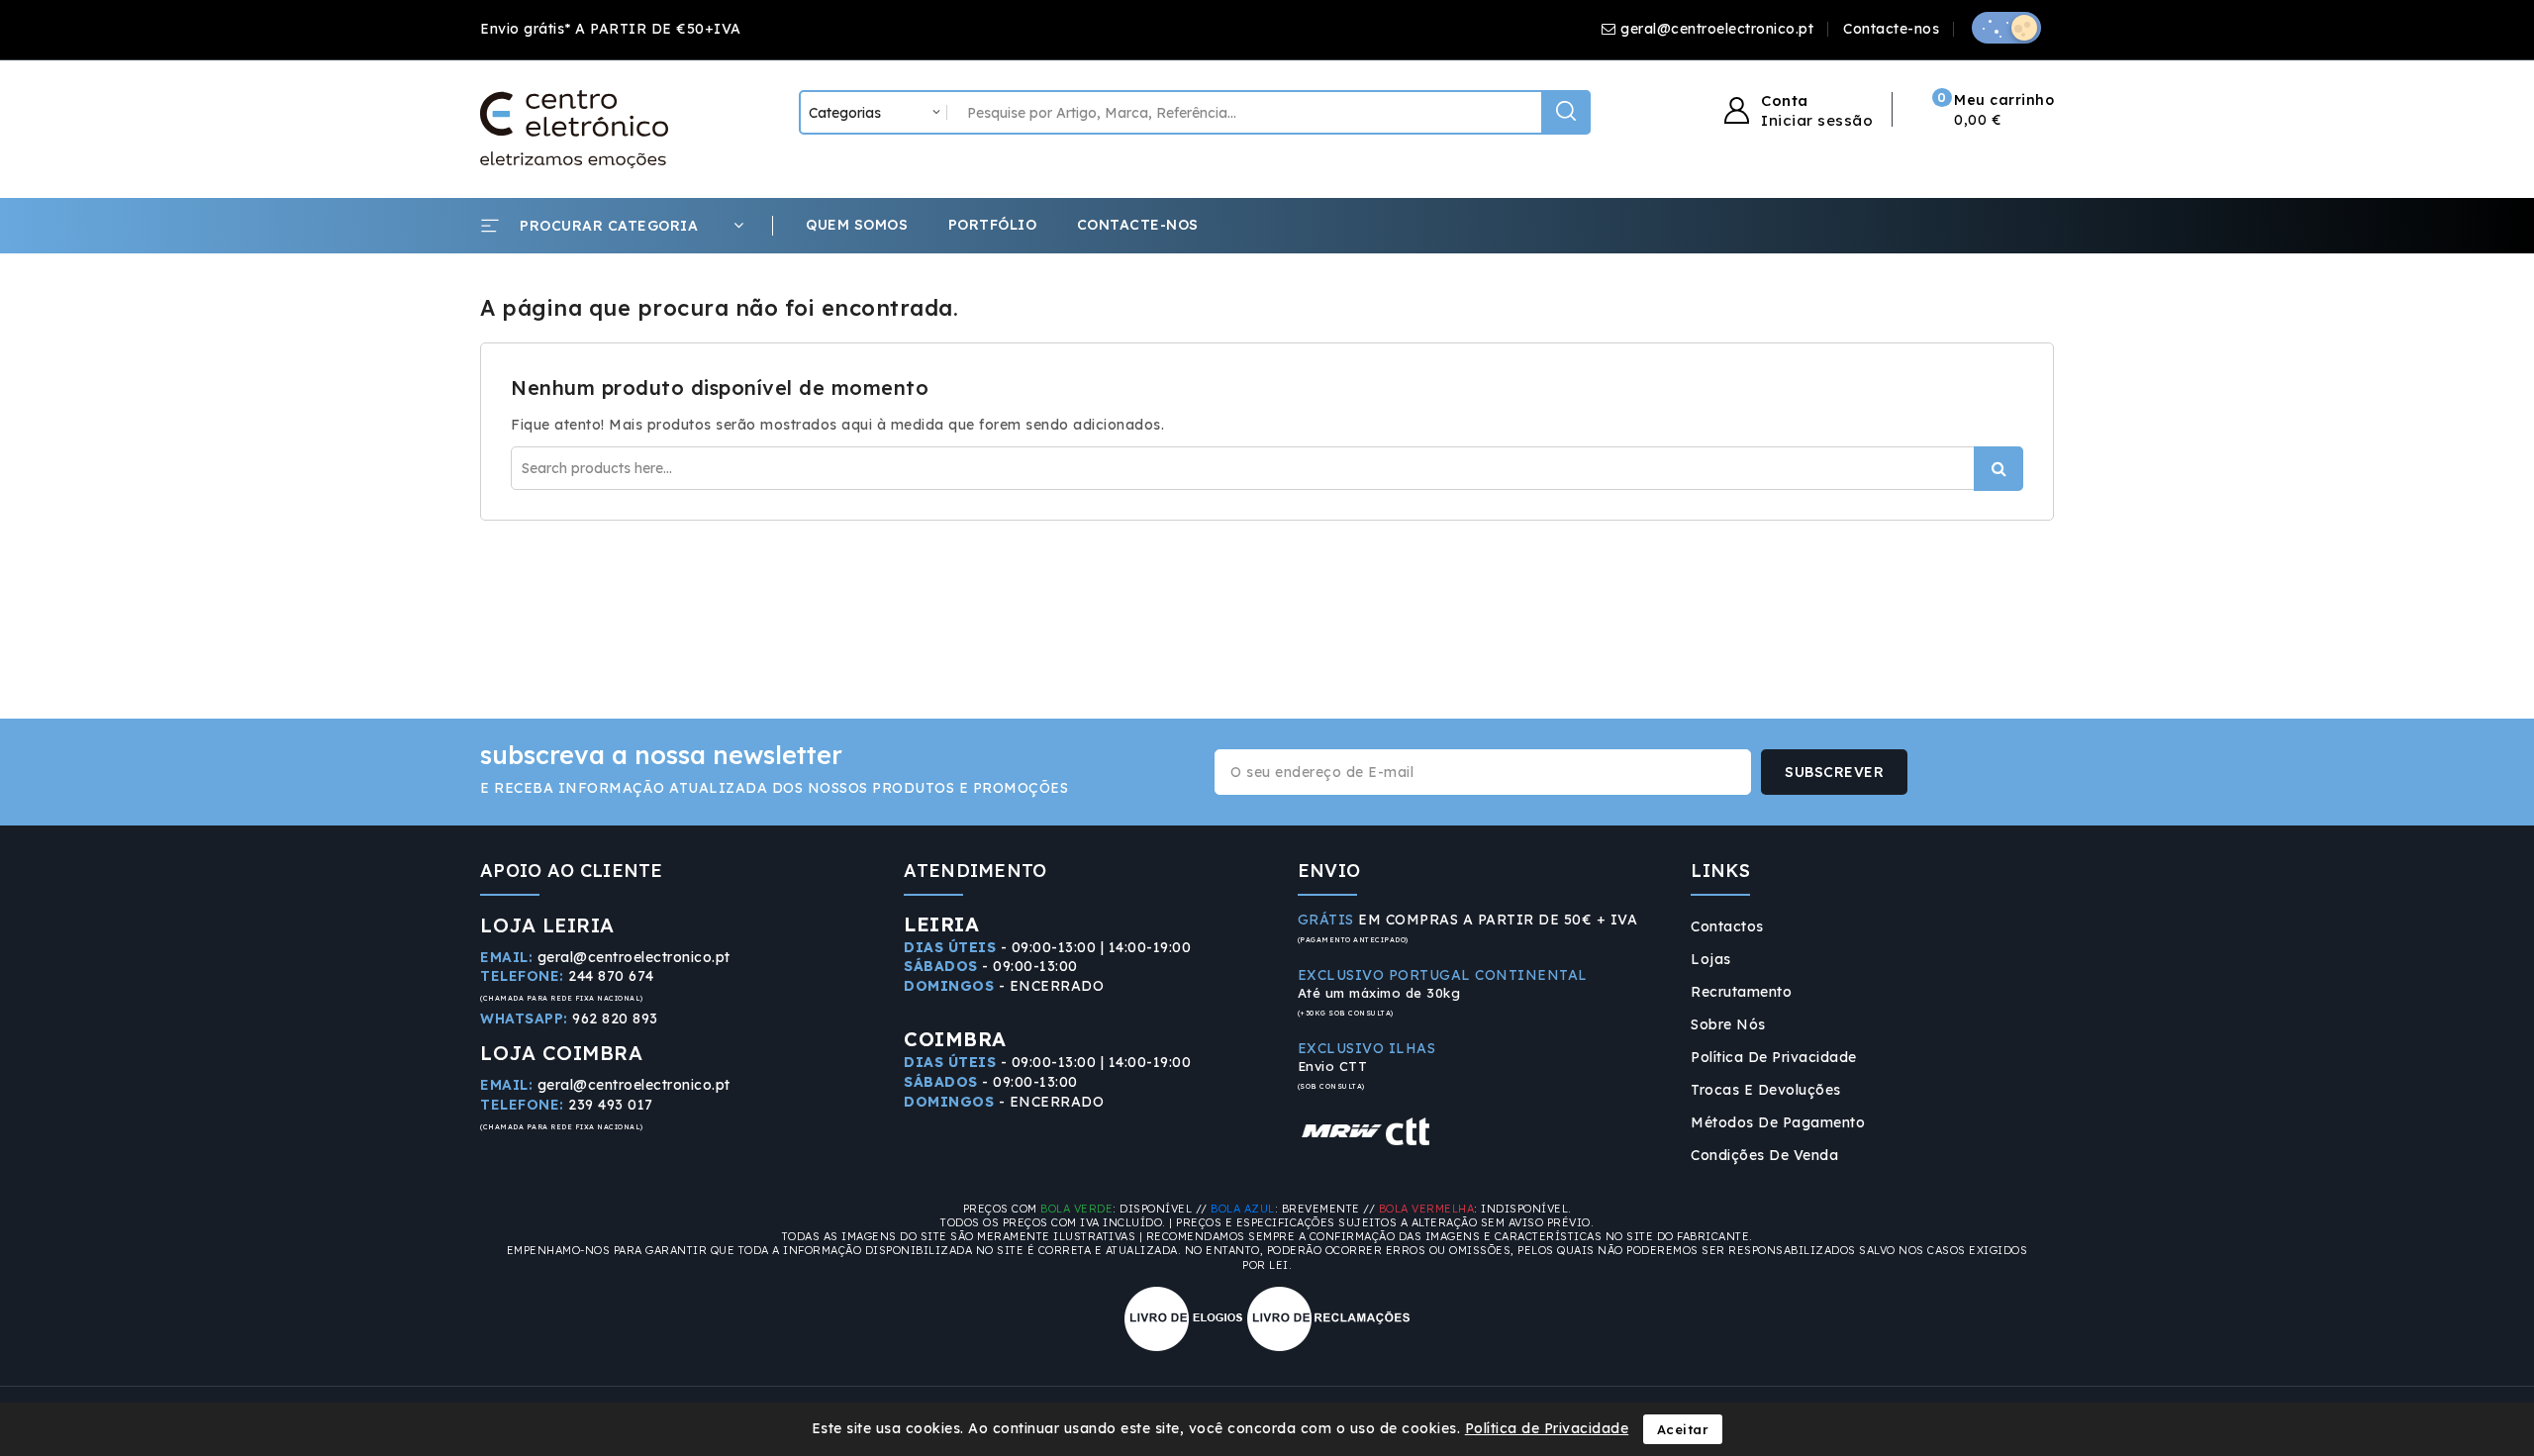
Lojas (1711, 959)
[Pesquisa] (1566, 112)
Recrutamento (1741, 992)
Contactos (1727, 926)
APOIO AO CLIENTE (572, 871)
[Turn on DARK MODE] (2006, 28)
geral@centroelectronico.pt (1717, 29)
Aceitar (1683, 1429)
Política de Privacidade (1774, 1057)
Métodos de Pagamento (1778, 1122)
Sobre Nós (1728, 1024)
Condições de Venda (1764, 1155)
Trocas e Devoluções (1766, 1090)
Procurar (1998, 469)
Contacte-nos (1891, 29)
